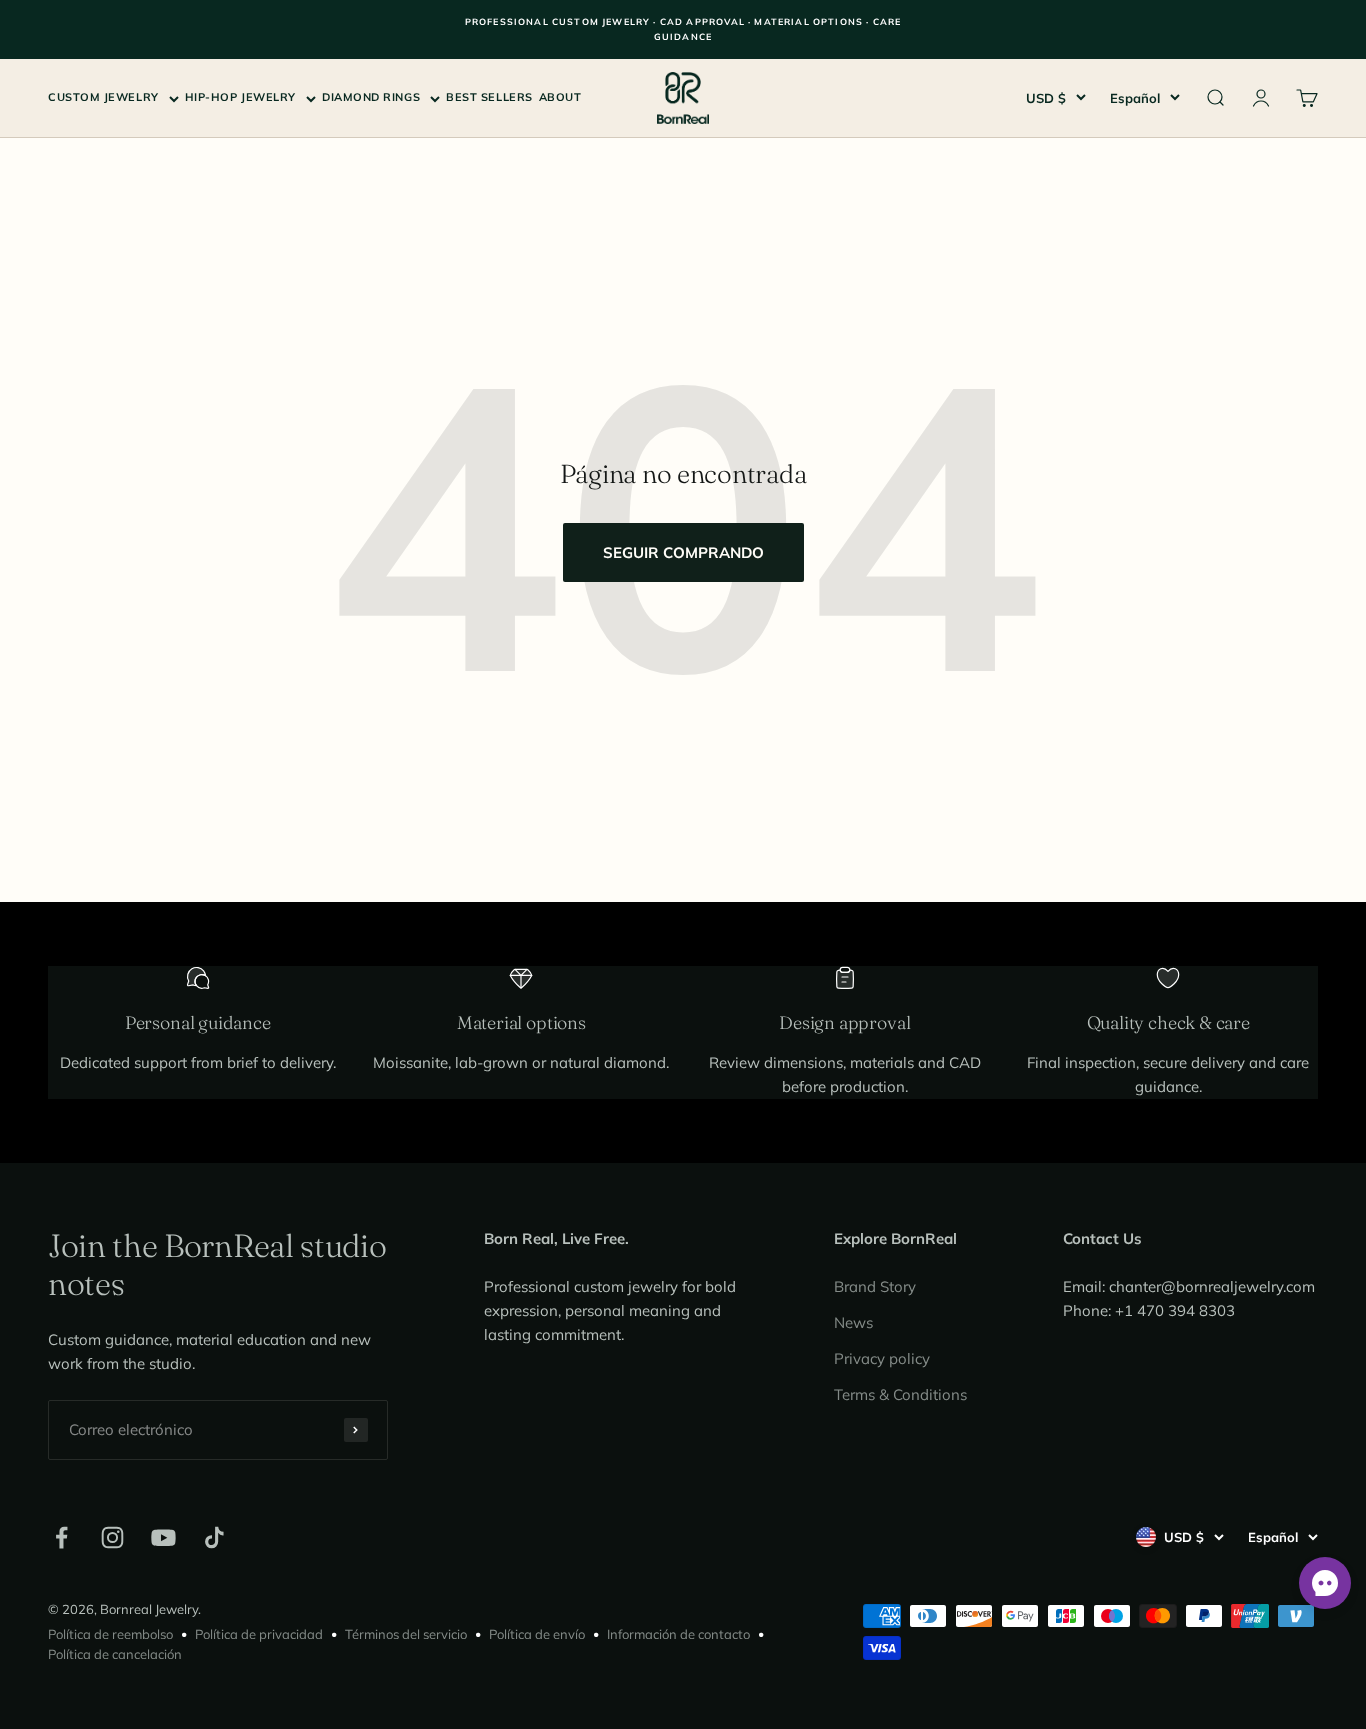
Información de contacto (678, 1634)
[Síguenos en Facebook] (61, 1537)
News (853, 1322)
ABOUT (560, 97)
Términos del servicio (406, 1634)
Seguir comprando (683, 552)
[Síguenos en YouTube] (163, 1537)
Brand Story (875, 1286)
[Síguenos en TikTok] (214, 1537)
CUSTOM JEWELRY (103, 97)
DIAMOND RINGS (371, 97)
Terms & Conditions (900, 1394)
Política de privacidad (259, 1634)
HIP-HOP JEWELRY (240, 97)
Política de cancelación (115, 1654)
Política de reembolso (110, 1634)
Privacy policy (882, 1358)
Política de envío (537, 1634)
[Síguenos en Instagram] (112, 1537)
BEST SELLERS (489, 97)
